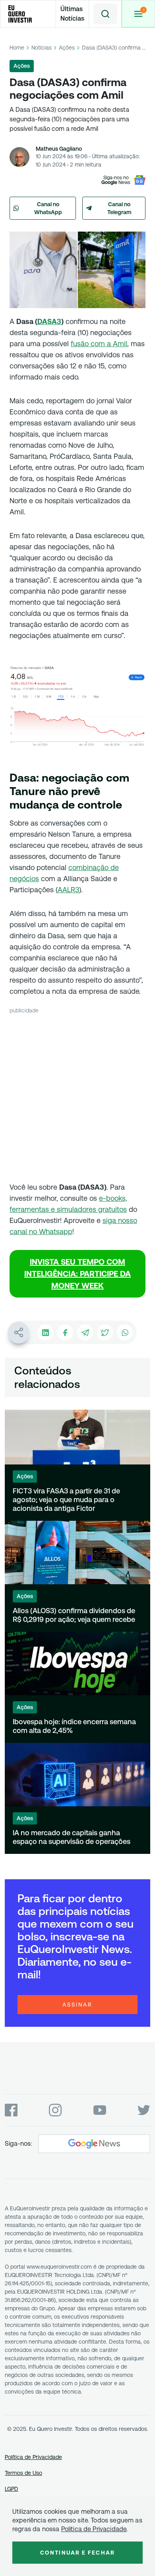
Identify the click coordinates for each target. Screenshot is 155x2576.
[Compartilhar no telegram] (85, 1332)
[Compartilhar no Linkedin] (45, 1332)
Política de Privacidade (33, 2457)
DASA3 (49, 321)
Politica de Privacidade (94, 2529)
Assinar (77, 2005)
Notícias (42, 48)
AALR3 (68, 890)
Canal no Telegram (119, 208)
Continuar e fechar (77, 2553)
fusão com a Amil (99, 344)
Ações (67, 48)
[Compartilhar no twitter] (105, 1332)
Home (17, 48)
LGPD (12, 2489)
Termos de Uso (23, 2473)
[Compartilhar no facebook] (65, 1332)
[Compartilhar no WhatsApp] (125, 1332)
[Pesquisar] (105, 14)
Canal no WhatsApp (48, 208)
